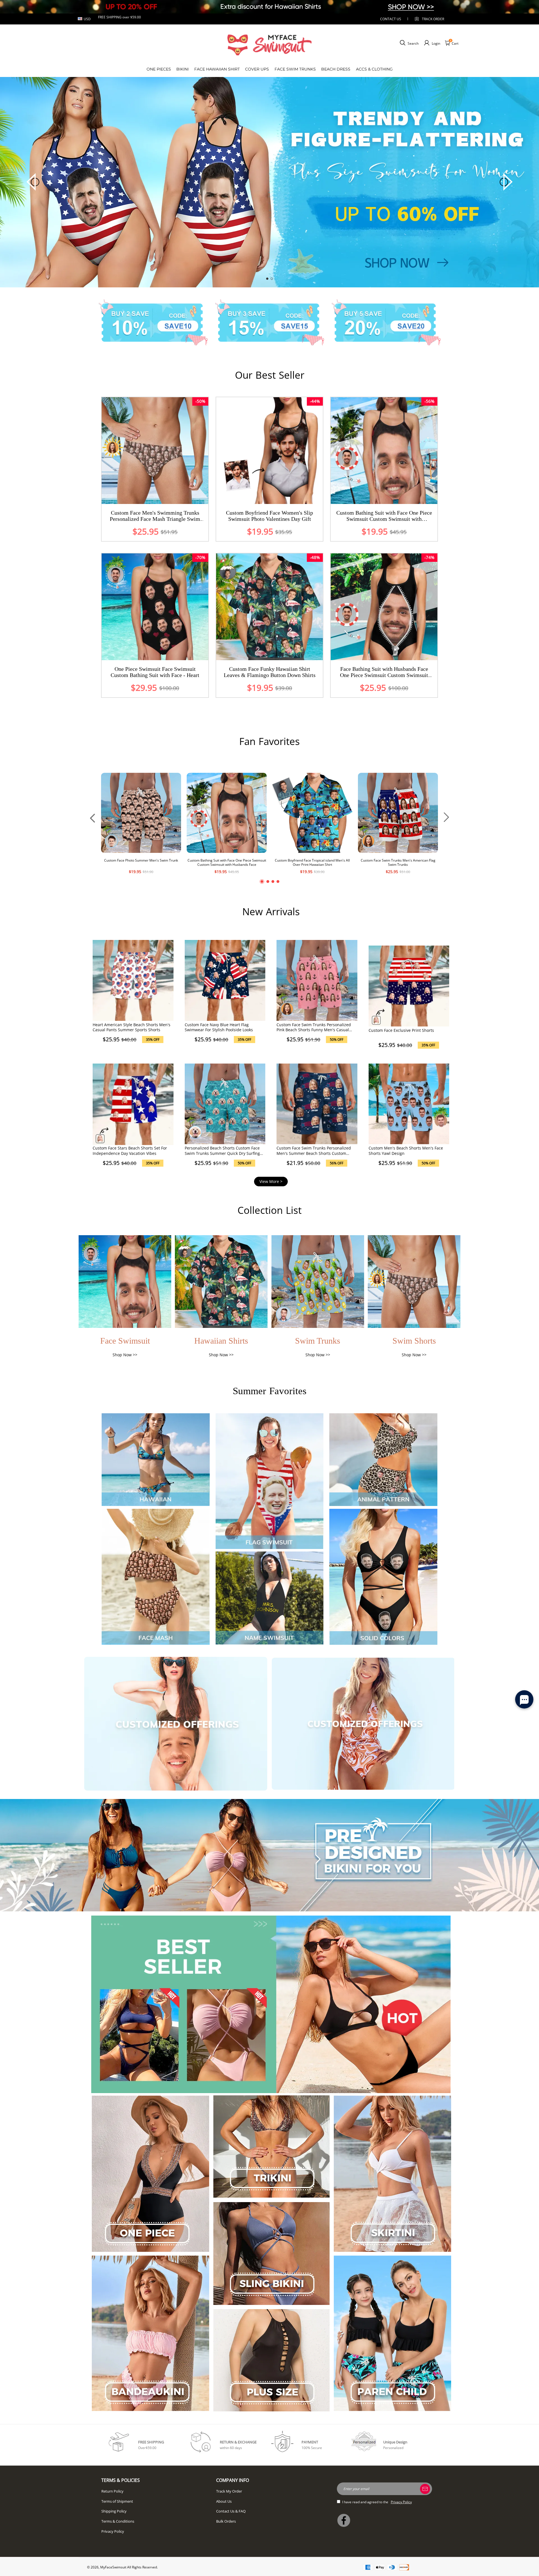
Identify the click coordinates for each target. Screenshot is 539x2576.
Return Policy (112, 2491)
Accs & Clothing (374, 69)
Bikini (182, 69)
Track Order (433, 19)
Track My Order (229, 2491)
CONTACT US (391, 19)
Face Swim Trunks (295, 69)
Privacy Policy (113, 2531)
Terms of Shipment (117, 2501)
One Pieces (159, 69)
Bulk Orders (226, 2521)
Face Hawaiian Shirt (217, 69)
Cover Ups (257, 69)
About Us (224, 2501)
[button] (267, 279)
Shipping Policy (114, 2511)
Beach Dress (336, 69)
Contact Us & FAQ (231, 2511)
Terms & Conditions (118, 2521)
